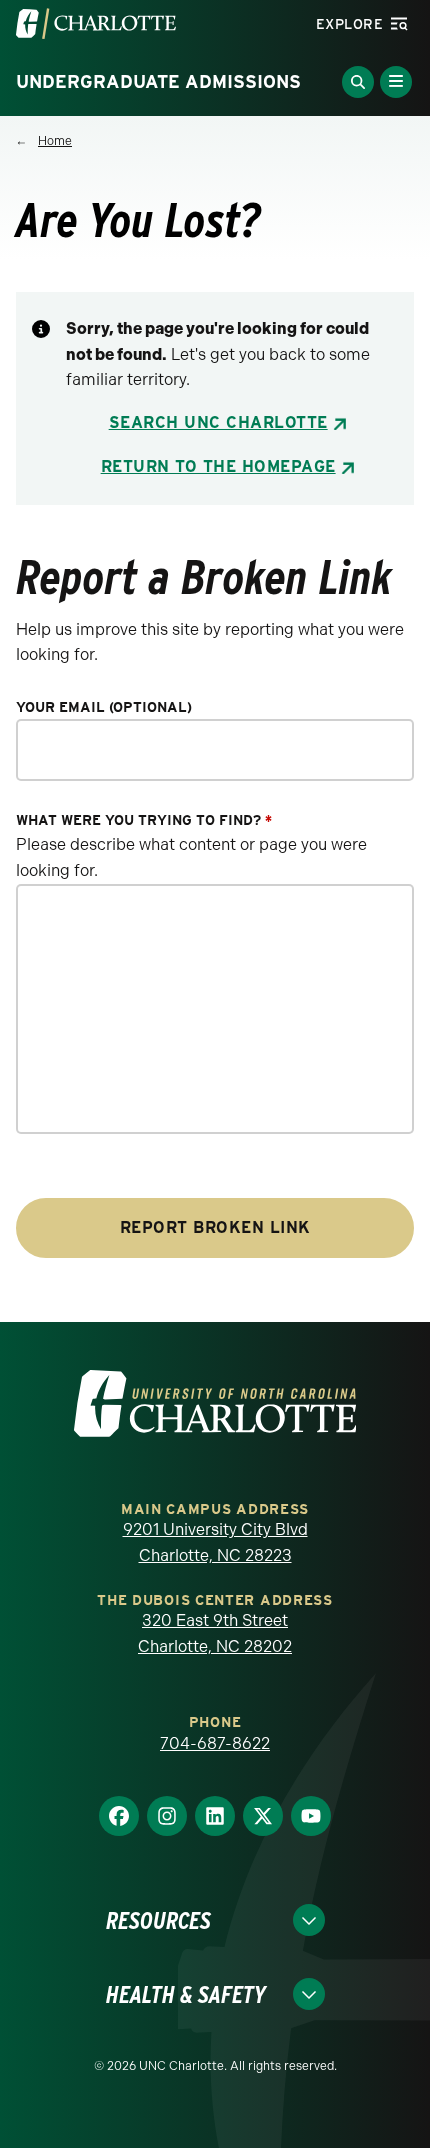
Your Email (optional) (104, 707)
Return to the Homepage (218, 466)
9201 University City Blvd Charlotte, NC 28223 (215, 1542)
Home (55, 141)
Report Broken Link (215, 1227)
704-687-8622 (215, 1743)
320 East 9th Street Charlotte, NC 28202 (215, 1633)
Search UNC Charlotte (218, 422)
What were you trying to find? (144, 820)
